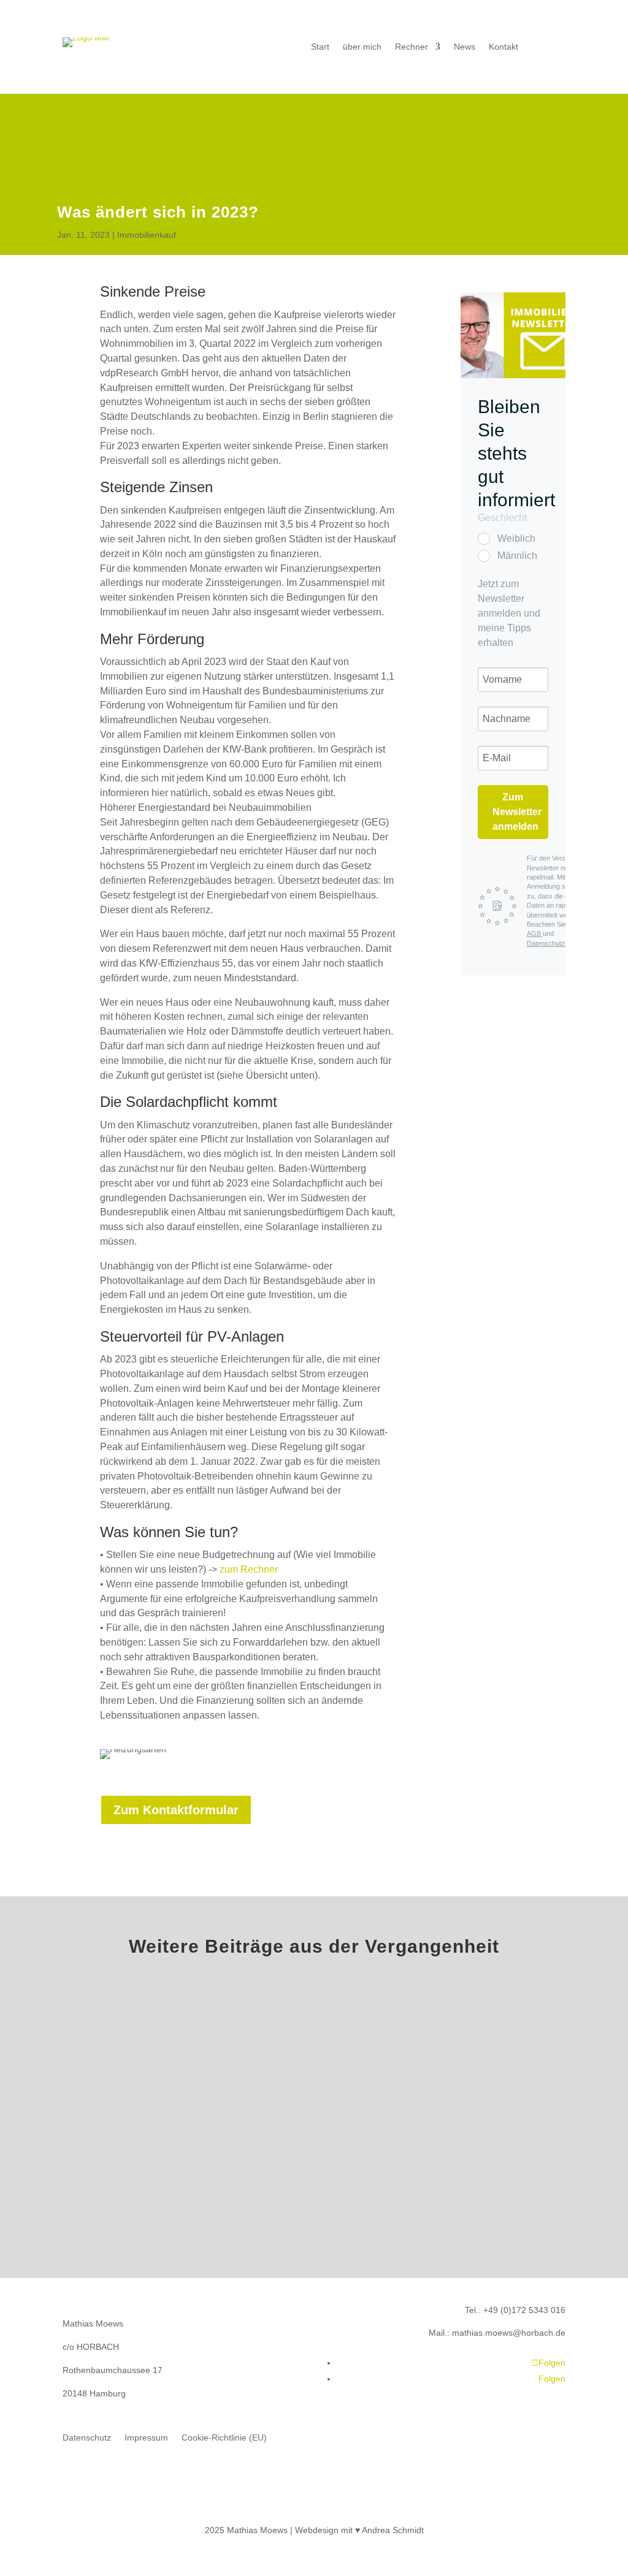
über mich (362, 47)
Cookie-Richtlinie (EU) (224, 2438)
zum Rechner (249, 1569)
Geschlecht (502, 518)
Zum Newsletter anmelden (517, 812)
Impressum (146, 2438)
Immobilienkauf (147, 235)
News (465, 47)
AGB (535, 933)
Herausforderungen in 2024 (314, 2063)
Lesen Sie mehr (314, 2154)
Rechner (412, 47)
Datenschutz (87, 2438)
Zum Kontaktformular (176, 1810)
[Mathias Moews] (513, 335)
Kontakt (504, 47)
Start (320, 47)
